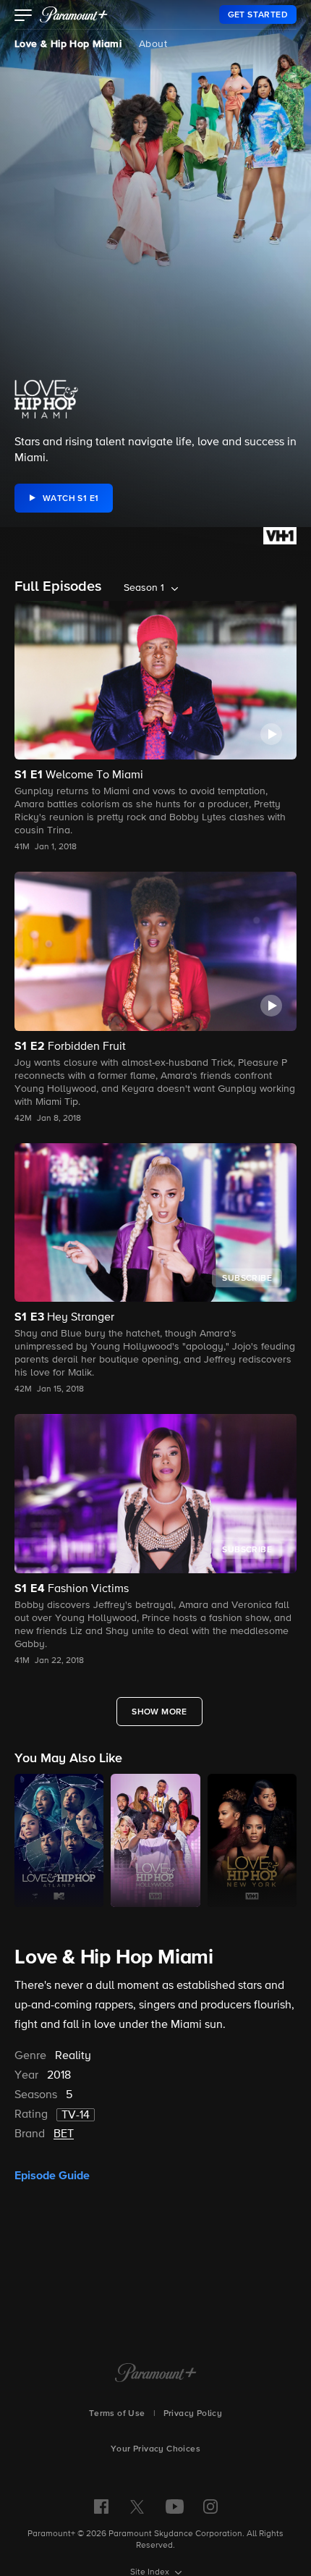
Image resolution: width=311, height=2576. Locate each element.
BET (64, 2134)
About (153, 44)
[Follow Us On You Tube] (175, 2506)
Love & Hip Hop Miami (68, 44)
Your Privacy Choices (155, 2449)
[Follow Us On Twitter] (137, 2506)
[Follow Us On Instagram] (210, 2506)
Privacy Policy (193, 2414)
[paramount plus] (74, 14)
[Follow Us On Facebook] (101, 2506)
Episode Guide (52, 2176)
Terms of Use (117, 2414)
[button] (24, 17)
